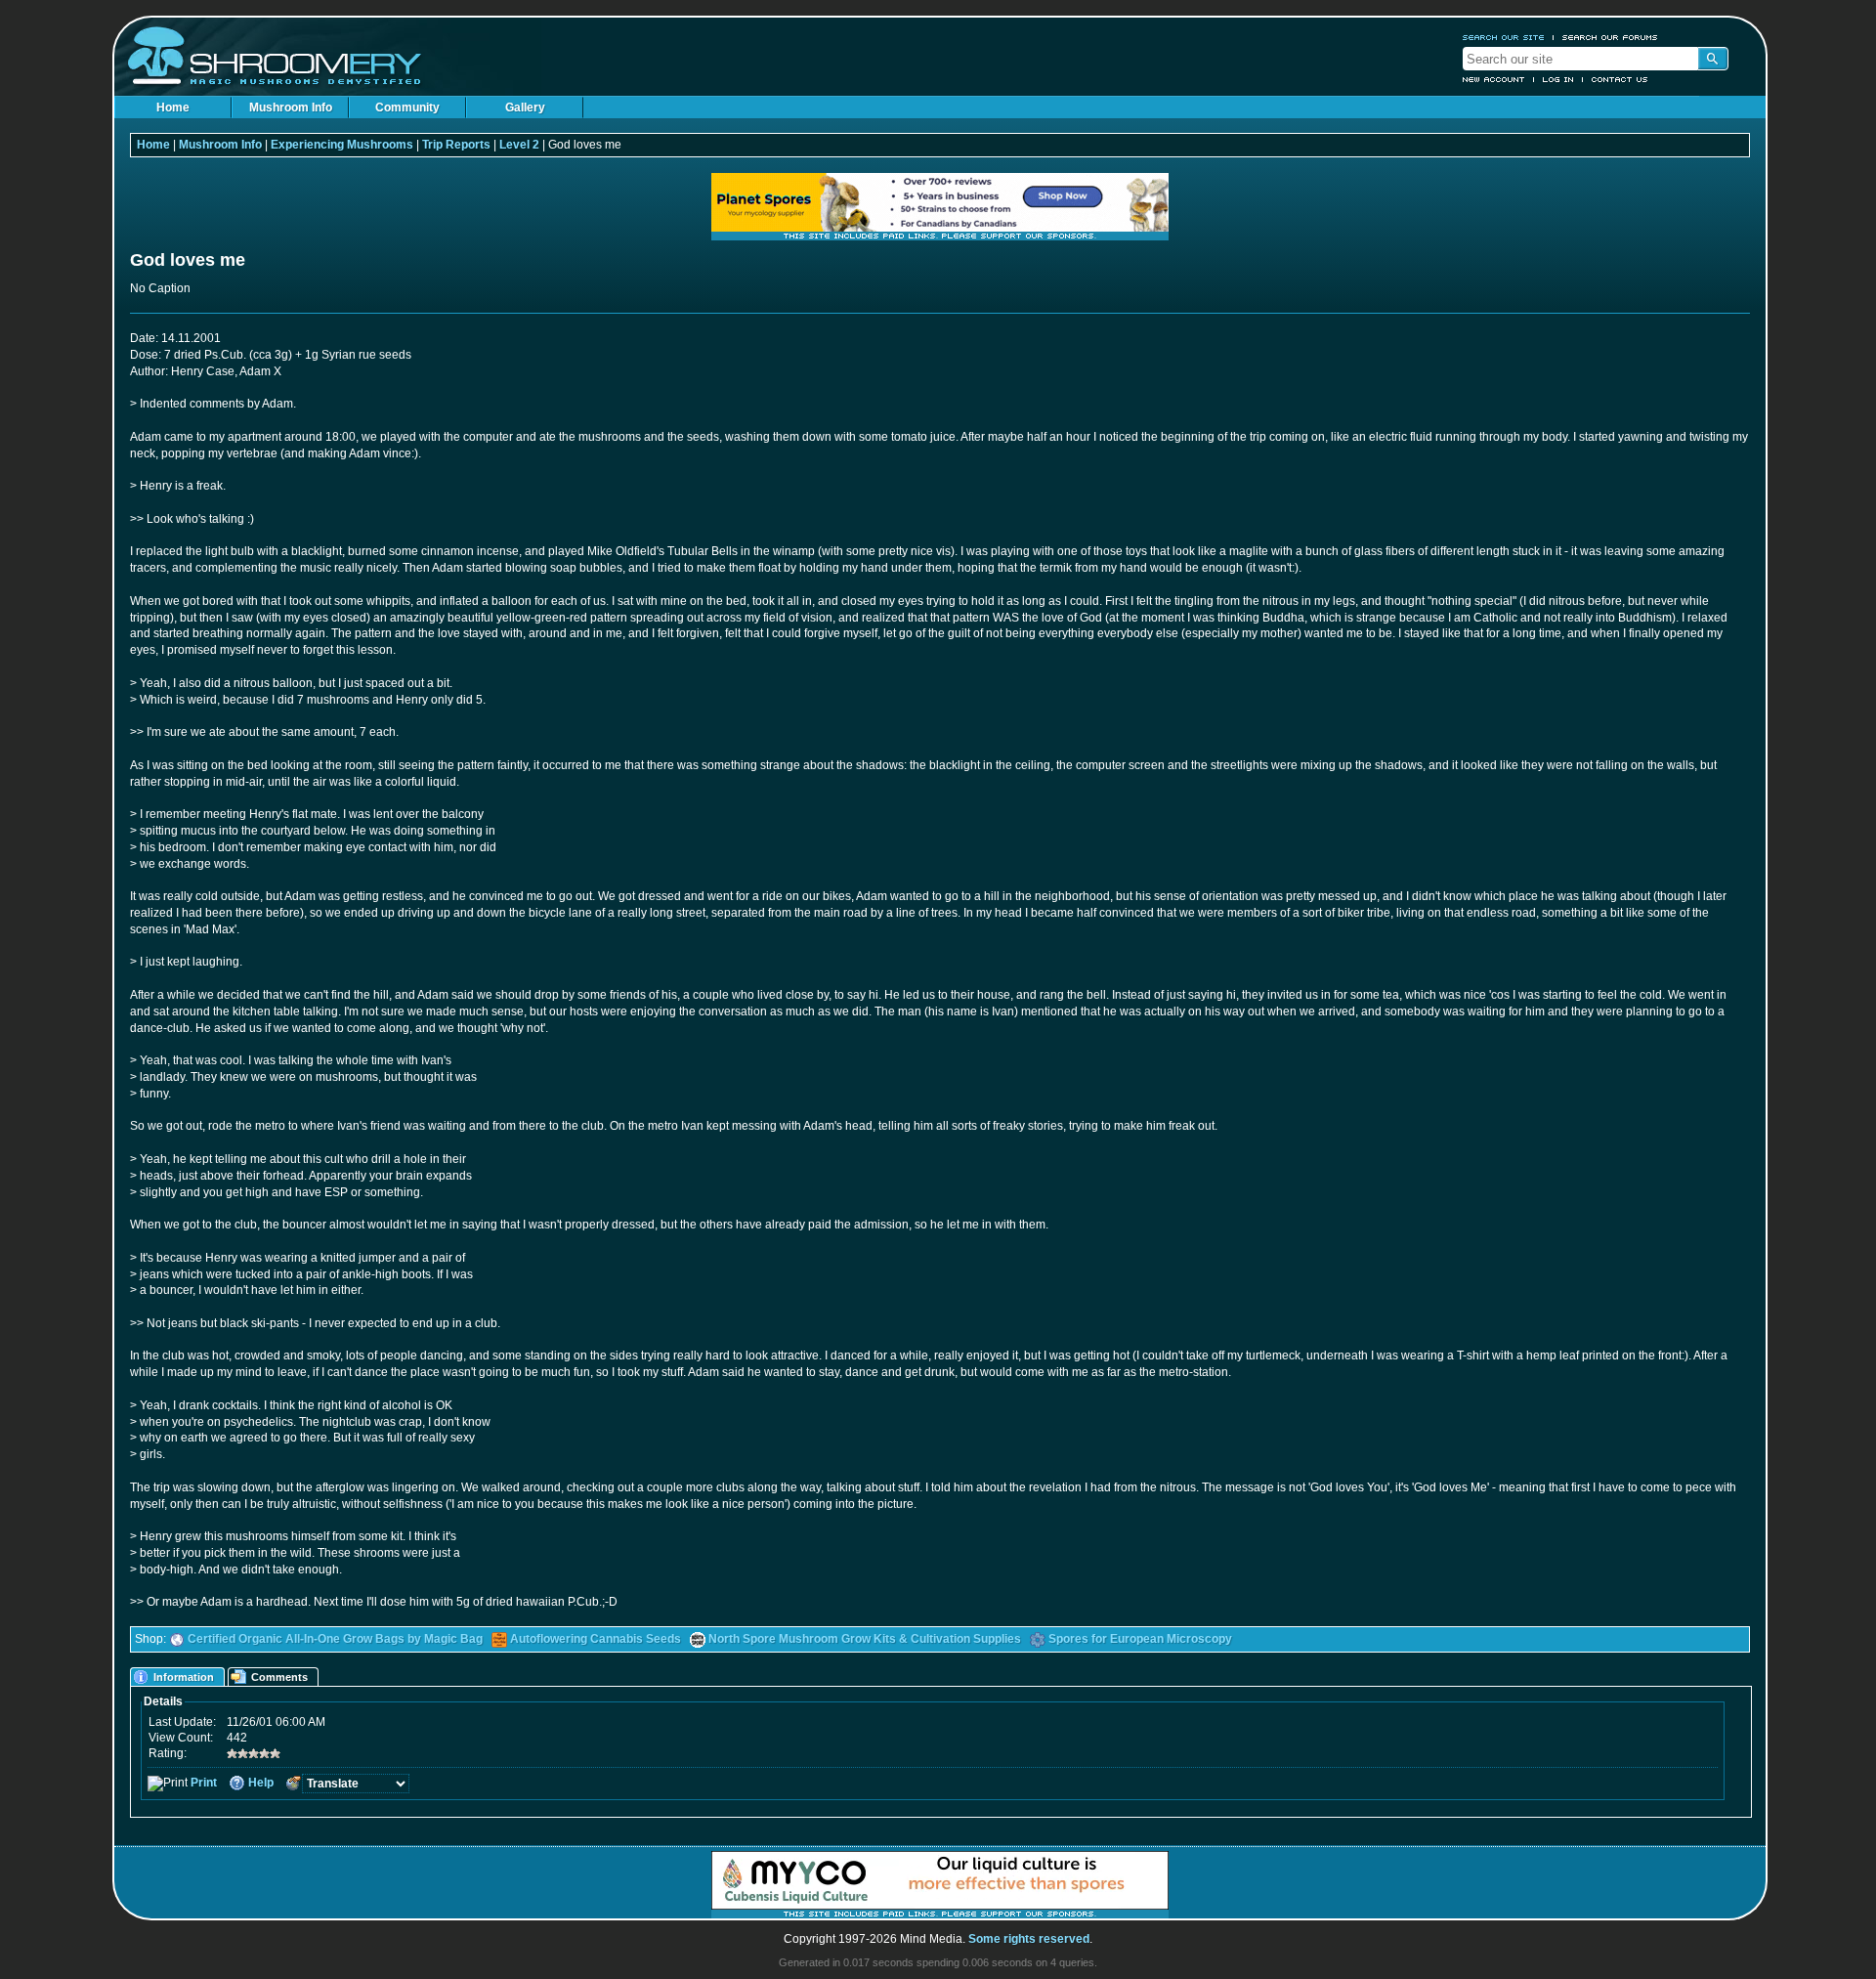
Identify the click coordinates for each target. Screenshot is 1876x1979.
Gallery (525, 108)
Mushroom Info (291, 108)
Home (173, 108)
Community (407, 108)
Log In (1558, 79)
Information (184, 1677)
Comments (279, 1677)
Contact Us (1620, 79)
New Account (1494, 79)
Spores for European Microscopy (1140, 1639)
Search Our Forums (1610, 37)
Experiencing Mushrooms (342, 145)
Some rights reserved (1029, 1939)
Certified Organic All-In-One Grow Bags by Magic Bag (335, 1639)
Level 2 (519, 145)
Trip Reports (456, 145)
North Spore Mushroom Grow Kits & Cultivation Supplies (865, 1639)
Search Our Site (1504, 37)
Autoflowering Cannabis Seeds (596, 1639)
